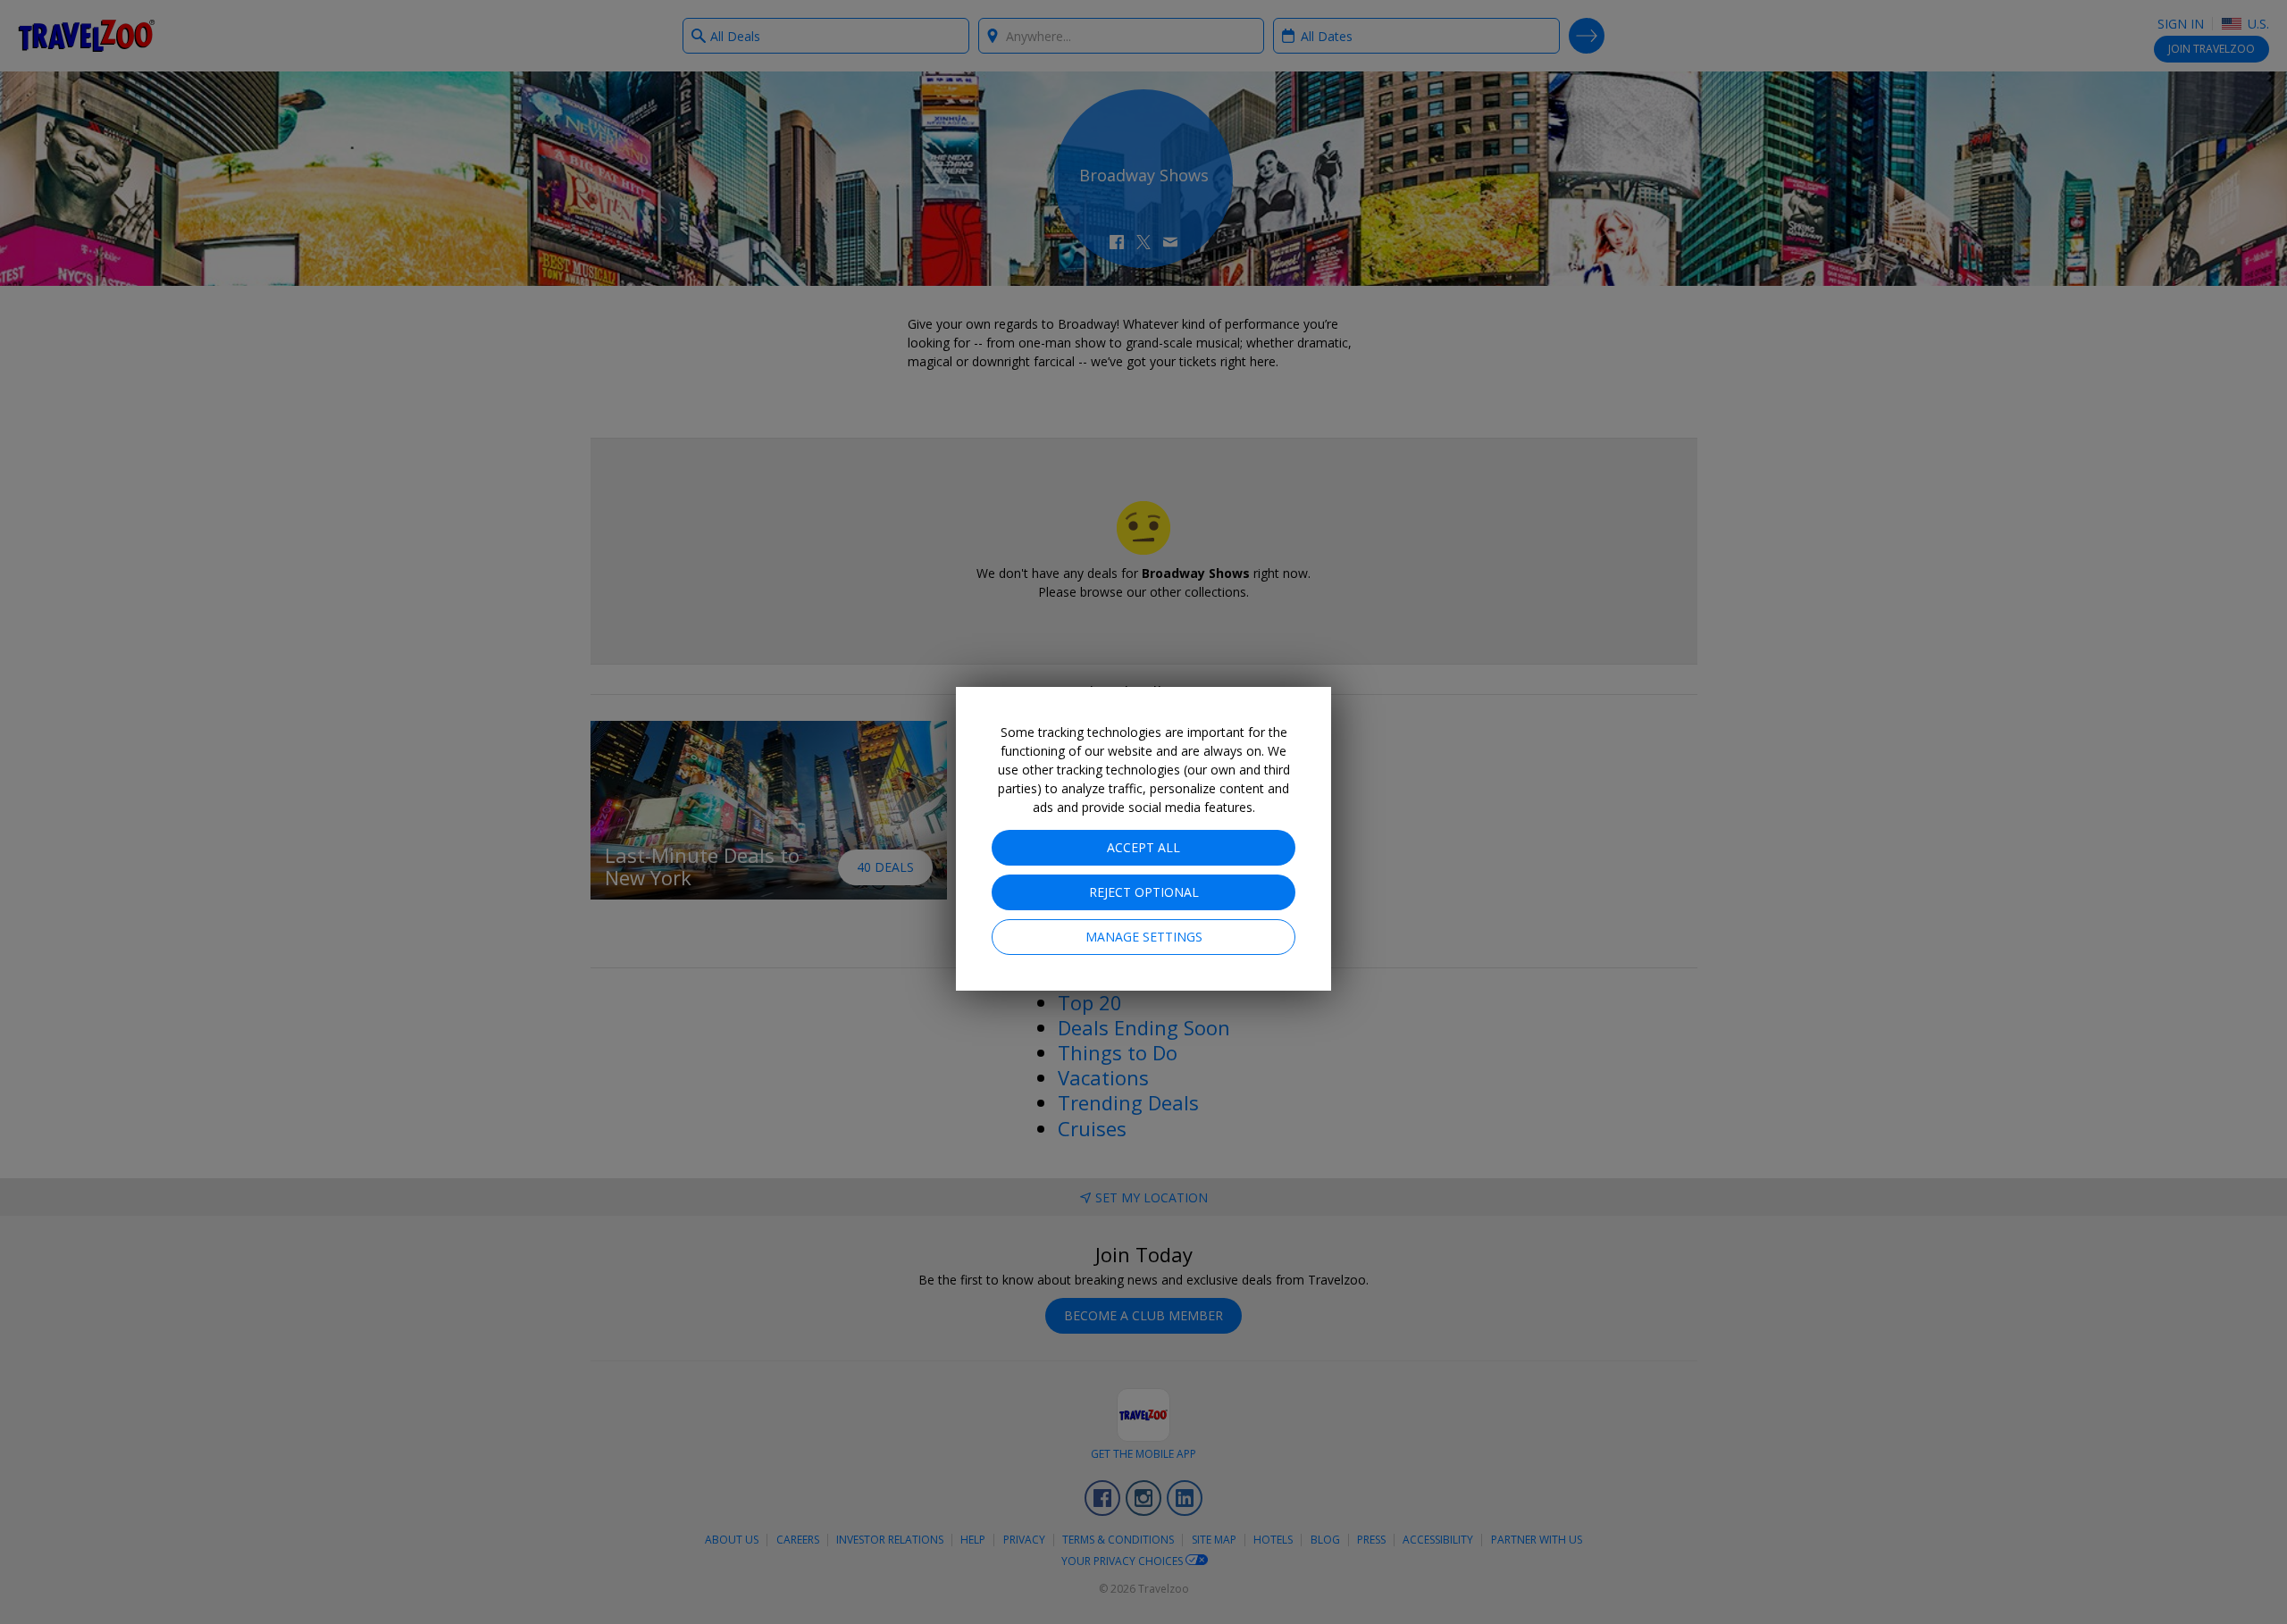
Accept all (1143, 847)
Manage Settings (1144, 937)
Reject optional (1144, 892)
